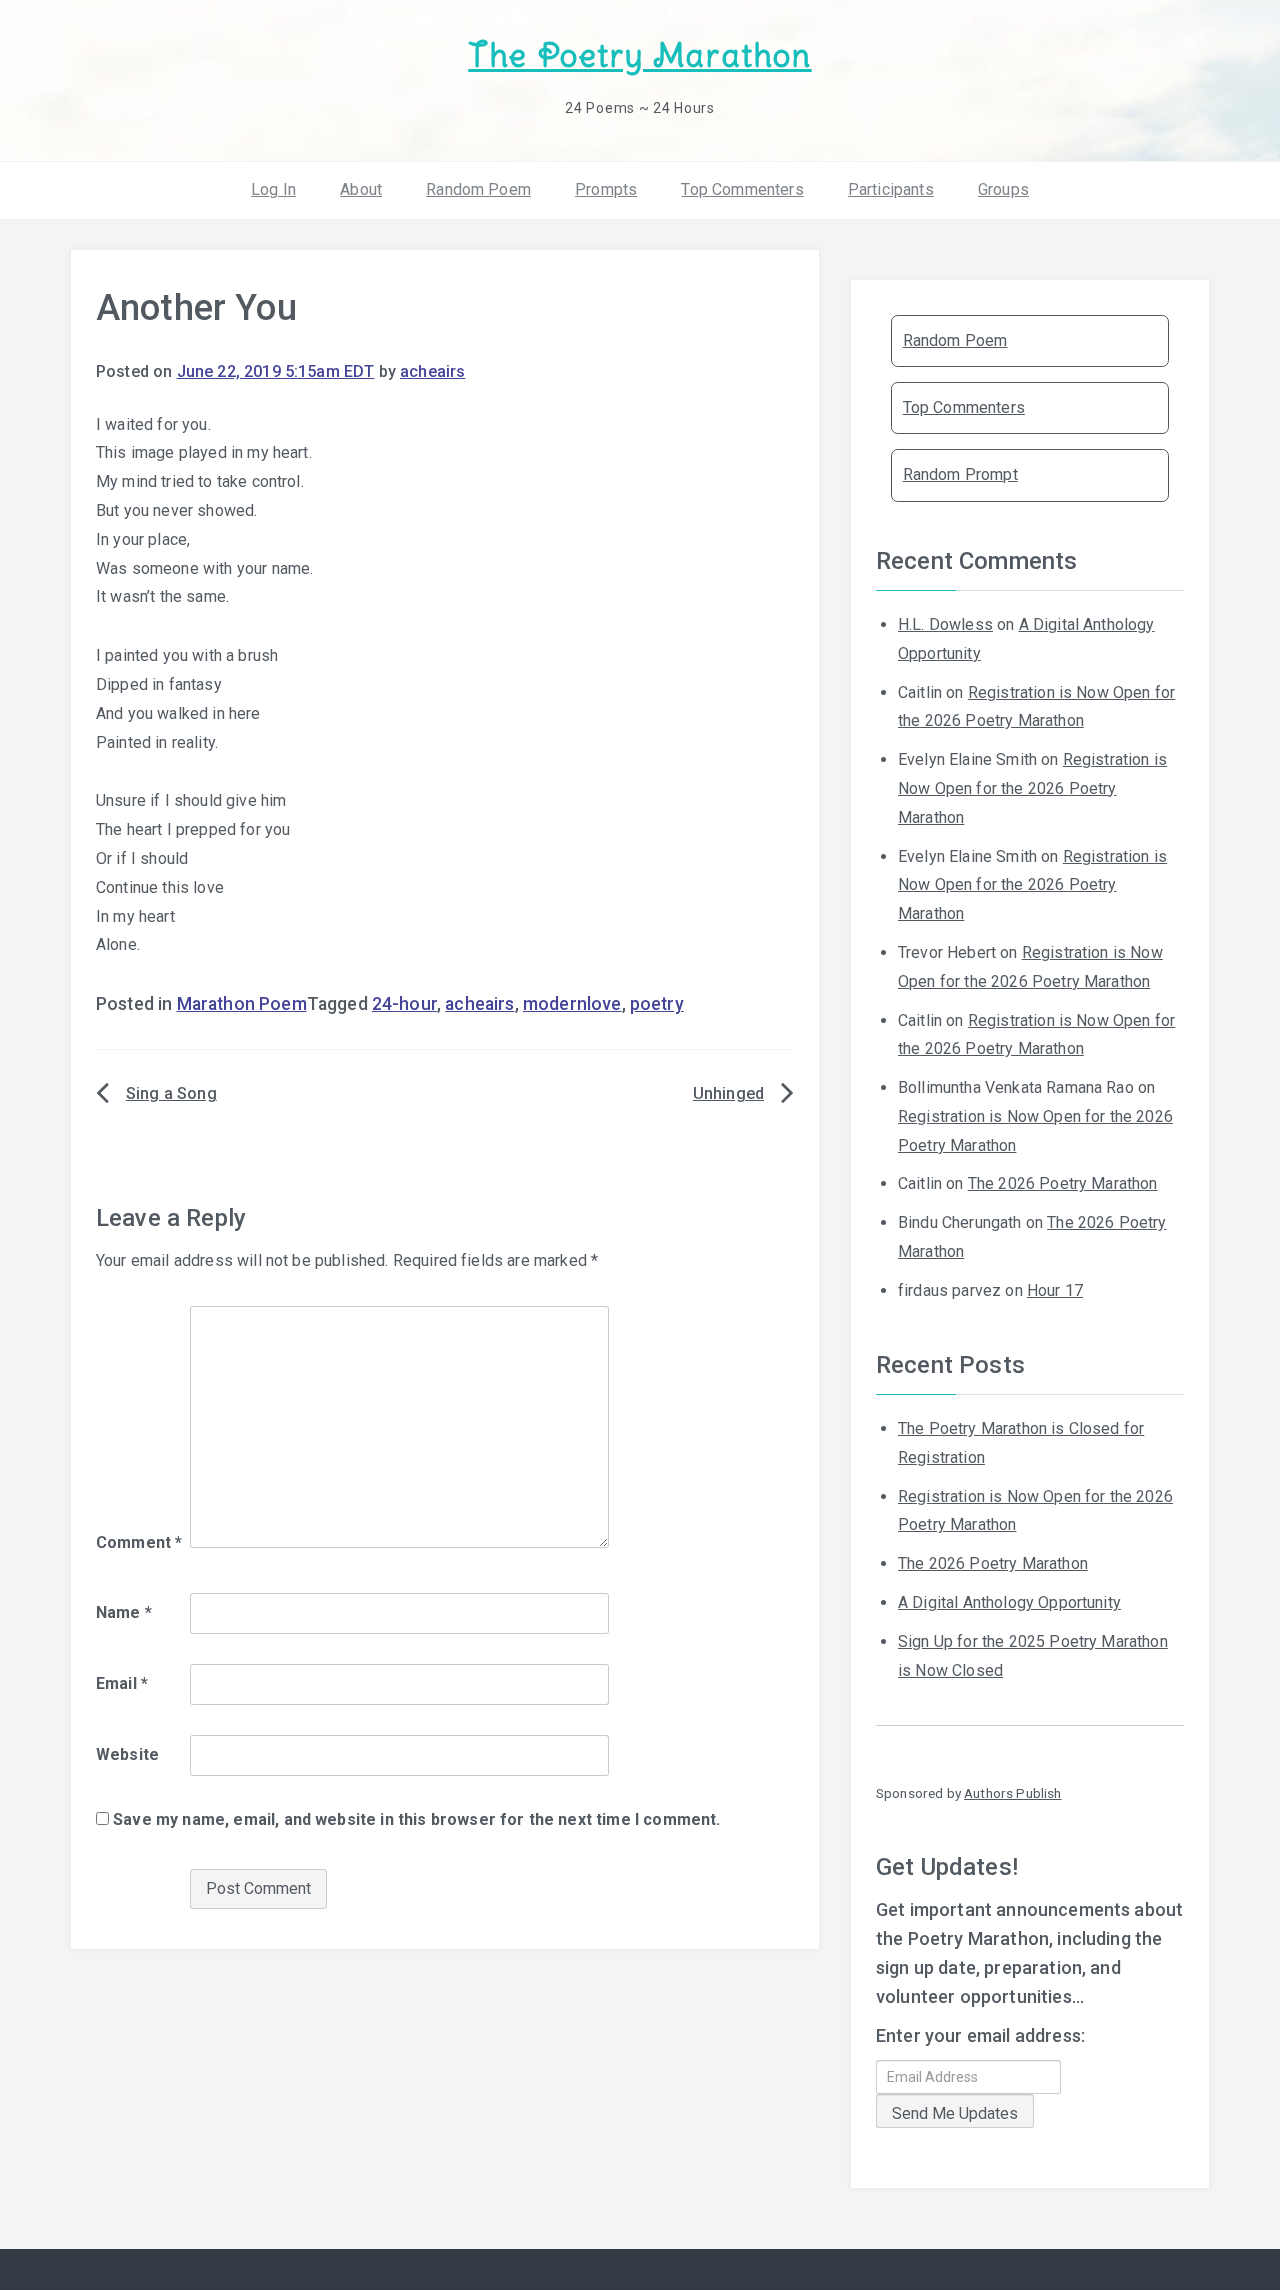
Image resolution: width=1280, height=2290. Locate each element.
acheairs (432, 371)
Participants (891, 189)
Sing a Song (171, 1093)
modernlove (572, 1004)
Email (122, 1683)
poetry (657, 1004)
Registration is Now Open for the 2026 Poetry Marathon (1032, 788)
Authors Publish (1012, 1793)
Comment (139, 1542)
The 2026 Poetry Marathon (1063, 1183)
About (361, 189)
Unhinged (728, 1093)
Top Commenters (742, 189)
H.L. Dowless (945, 624)
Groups (1003, 189)
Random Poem (478, 189)
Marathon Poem (242, 1004)
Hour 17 (1055, 1290)
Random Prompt (960, 474)
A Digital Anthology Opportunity (1009, 1602)
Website (127, 1754)
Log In (273, 189)
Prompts (606, 189)
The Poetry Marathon (639, 55)
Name (124, 1612)
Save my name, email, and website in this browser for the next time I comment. (416, 1819)
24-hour (404, 1004)
